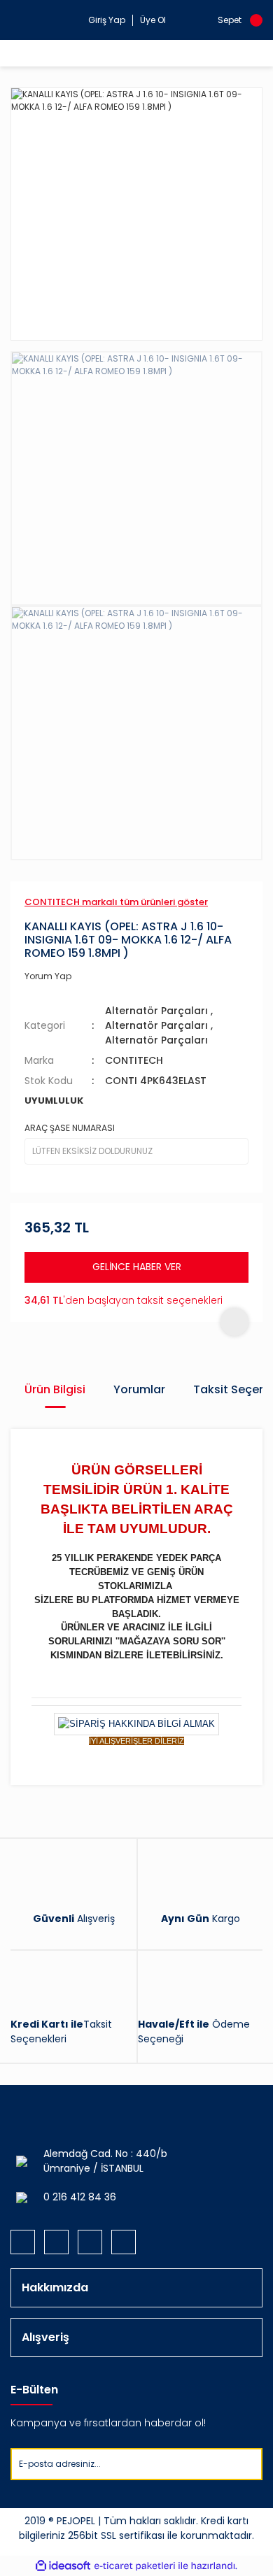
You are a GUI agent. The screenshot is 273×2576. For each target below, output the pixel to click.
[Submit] (251, 2464)
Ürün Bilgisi (55, 1389)
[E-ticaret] (135, 2566)
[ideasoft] (63, 2566)
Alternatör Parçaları (156, 1011)
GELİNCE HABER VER (137, 1267)
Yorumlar (139, 1389)
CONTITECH (134, 1060)
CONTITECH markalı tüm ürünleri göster (116, 902)
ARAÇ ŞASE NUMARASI (70, 1128)
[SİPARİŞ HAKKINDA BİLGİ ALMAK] (136, 1724)
